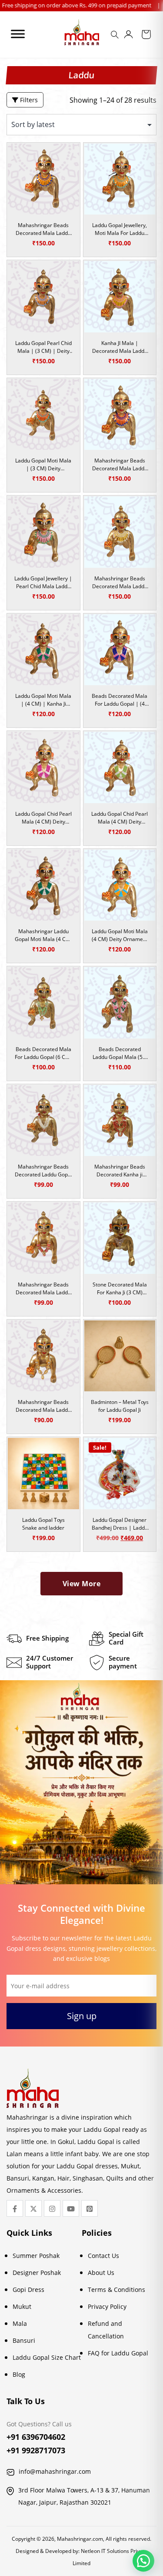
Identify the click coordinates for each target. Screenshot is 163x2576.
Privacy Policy (107, 2306)
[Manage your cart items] (146, 36)
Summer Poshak (36, 2256)
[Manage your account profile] (128, 36)
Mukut (22, 2306)
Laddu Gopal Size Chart (47, 2357)
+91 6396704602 (36, 2437)
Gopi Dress (28, 2290)
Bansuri (24, 2340)
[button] (143, 2561)
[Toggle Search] (116, 37)
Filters (28, 100)
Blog (19, 2374)
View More (82, 1584)
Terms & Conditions (116, 2290)
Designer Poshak (37, 2273)
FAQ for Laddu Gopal (118, 2353)
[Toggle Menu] (18, 34)
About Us (101, 2273)
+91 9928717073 (36, 2450)
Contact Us (103, 2256)
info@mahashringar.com (55, 2471)
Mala (20, 2323)
